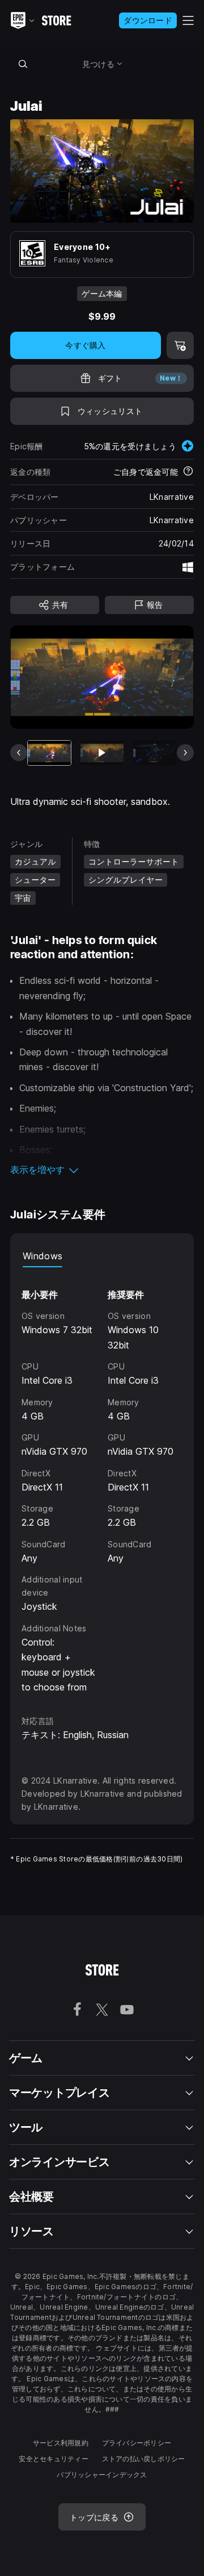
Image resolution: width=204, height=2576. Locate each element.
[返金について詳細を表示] (188, 472)
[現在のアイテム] (49, 753)
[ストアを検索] (23, 64)
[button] (102, 1170)
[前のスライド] (19, 753)
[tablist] (102, 1256)
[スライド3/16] (155, 753)
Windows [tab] (42, 1256)
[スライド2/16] (102, 753)
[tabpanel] (102, 1481)
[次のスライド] (185, 753)
